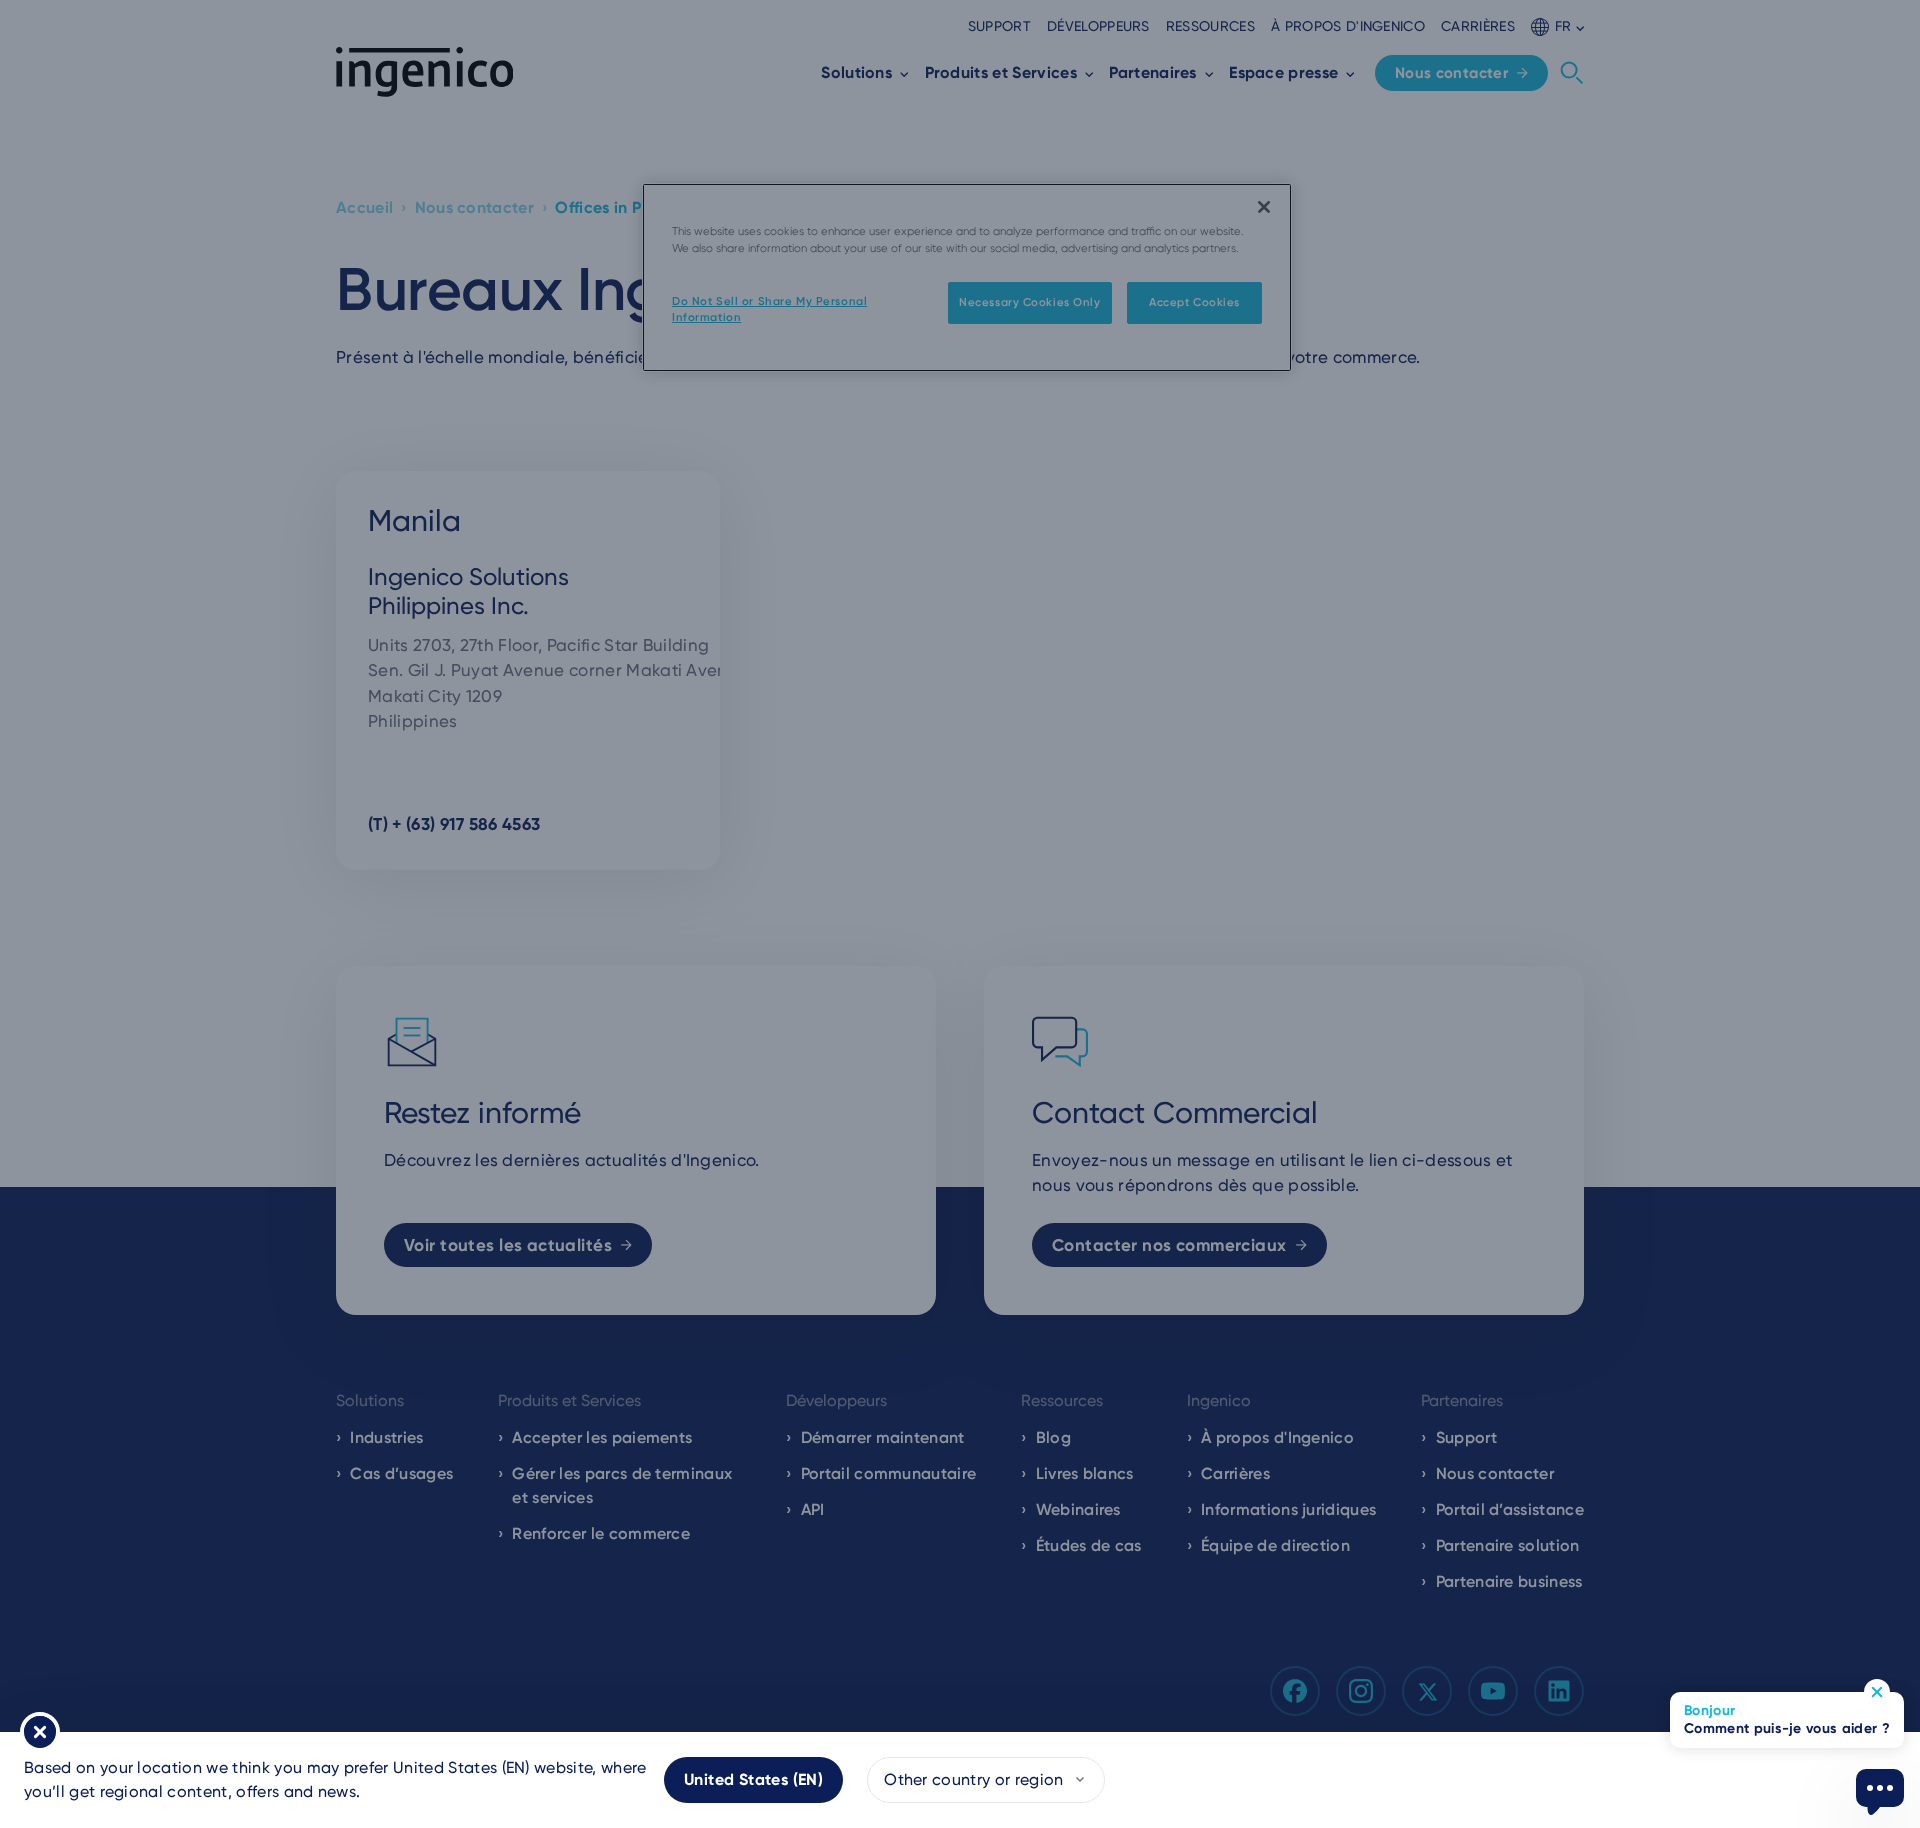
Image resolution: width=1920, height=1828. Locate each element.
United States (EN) (753, 1779)
